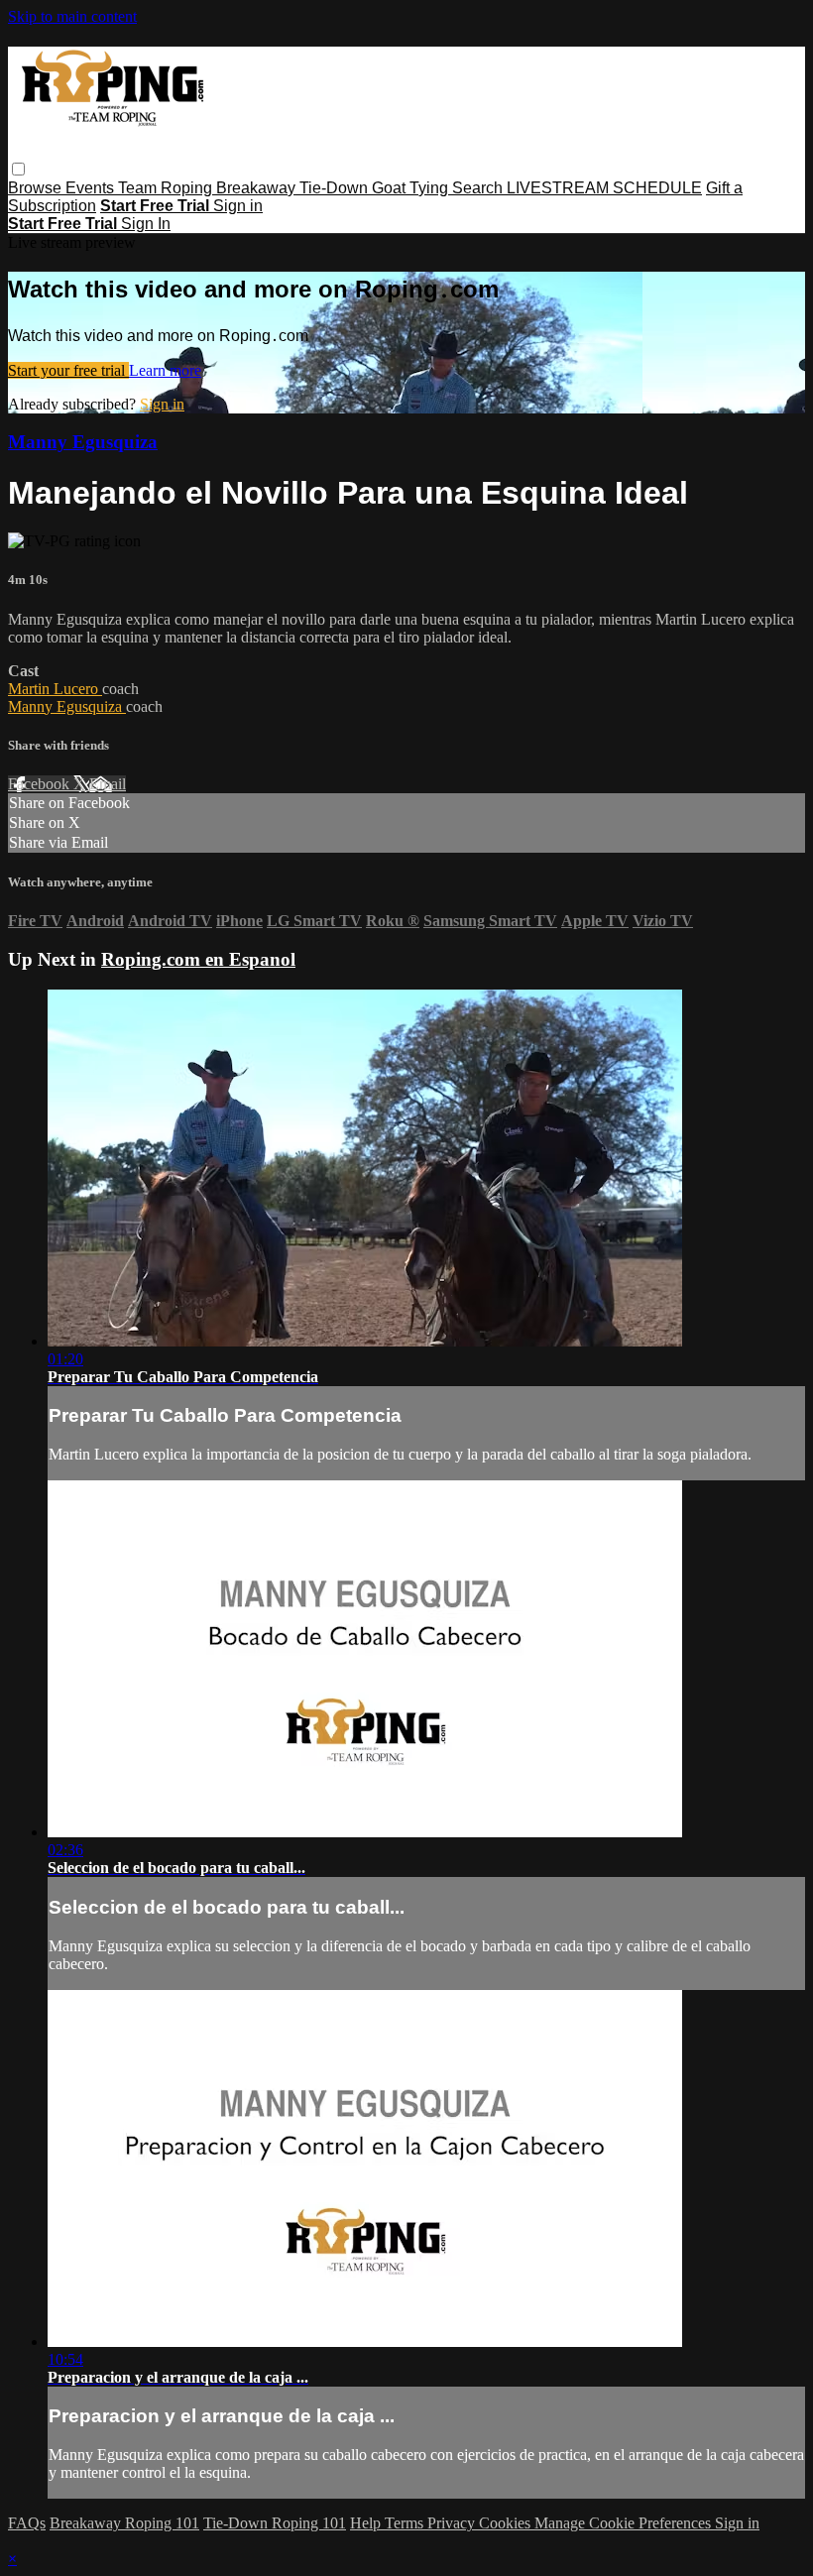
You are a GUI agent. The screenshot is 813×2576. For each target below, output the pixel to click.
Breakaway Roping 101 (124, 2523)
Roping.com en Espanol (198, 959)
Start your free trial (68, 370)
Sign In (146, 224)
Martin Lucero (55, 689)
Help (367, 2523)
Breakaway (258, 188)
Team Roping (167, 188)
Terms (406, 2523)
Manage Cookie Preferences (625, 2523)
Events (92, 188)
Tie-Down (336, 188)
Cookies (507, 2523)
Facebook (41, 784)
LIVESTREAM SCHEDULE (604, 188)
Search (479, 188)
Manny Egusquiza (83, 442)
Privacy (453, 2523)
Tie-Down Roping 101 (275, 2523)
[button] (18, 169)
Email (108, 784)
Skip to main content (72, 16)
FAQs (27, 2523)
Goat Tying (412, 188)
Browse (37, 188)
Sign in (238, 206)
